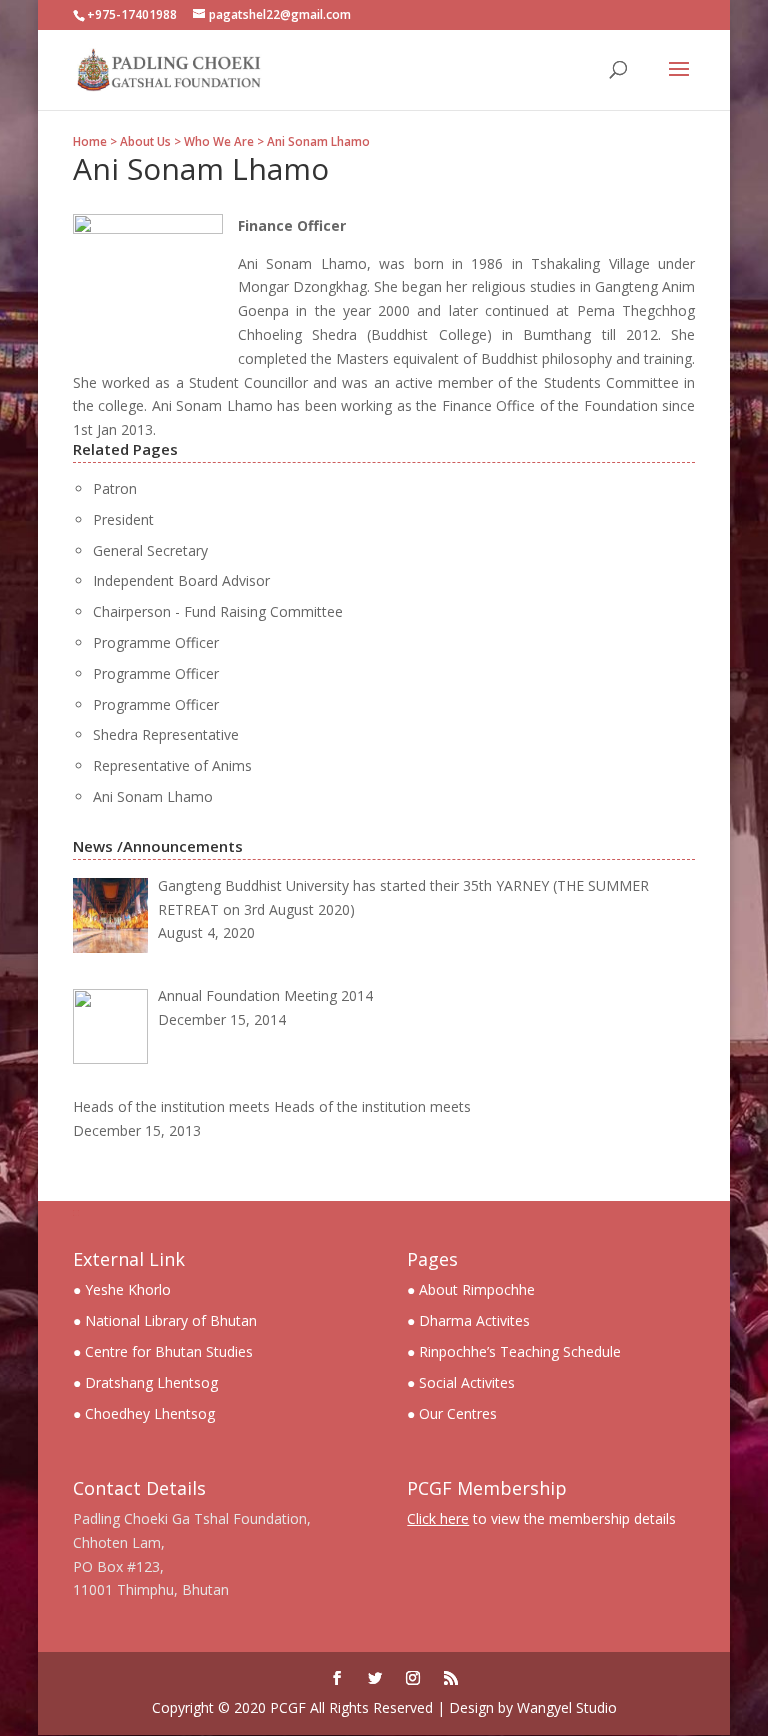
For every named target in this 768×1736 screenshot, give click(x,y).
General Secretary (150, 550)
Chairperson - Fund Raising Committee (218, 611)
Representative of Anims (172, 765)
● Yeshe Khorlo (122, 1289)
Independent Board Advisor (181, 580)
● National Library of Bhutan (165, 1320)
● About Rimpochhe (471, 1289)
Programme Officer (156, 642)
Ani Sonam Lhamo (153, 796)
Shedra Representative (166, 734)
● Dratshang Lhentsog (145, 1382)
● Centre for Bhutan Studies (163, 1351)
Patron (115, 488)
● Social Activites (461, 1382)
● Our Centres (452, 1413)
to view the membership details (541, 1518)
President (123, 519)
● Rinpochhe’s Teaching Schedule (514, 1351)
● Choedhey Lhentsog (144, 1413)
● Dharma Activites (468, 1320)
